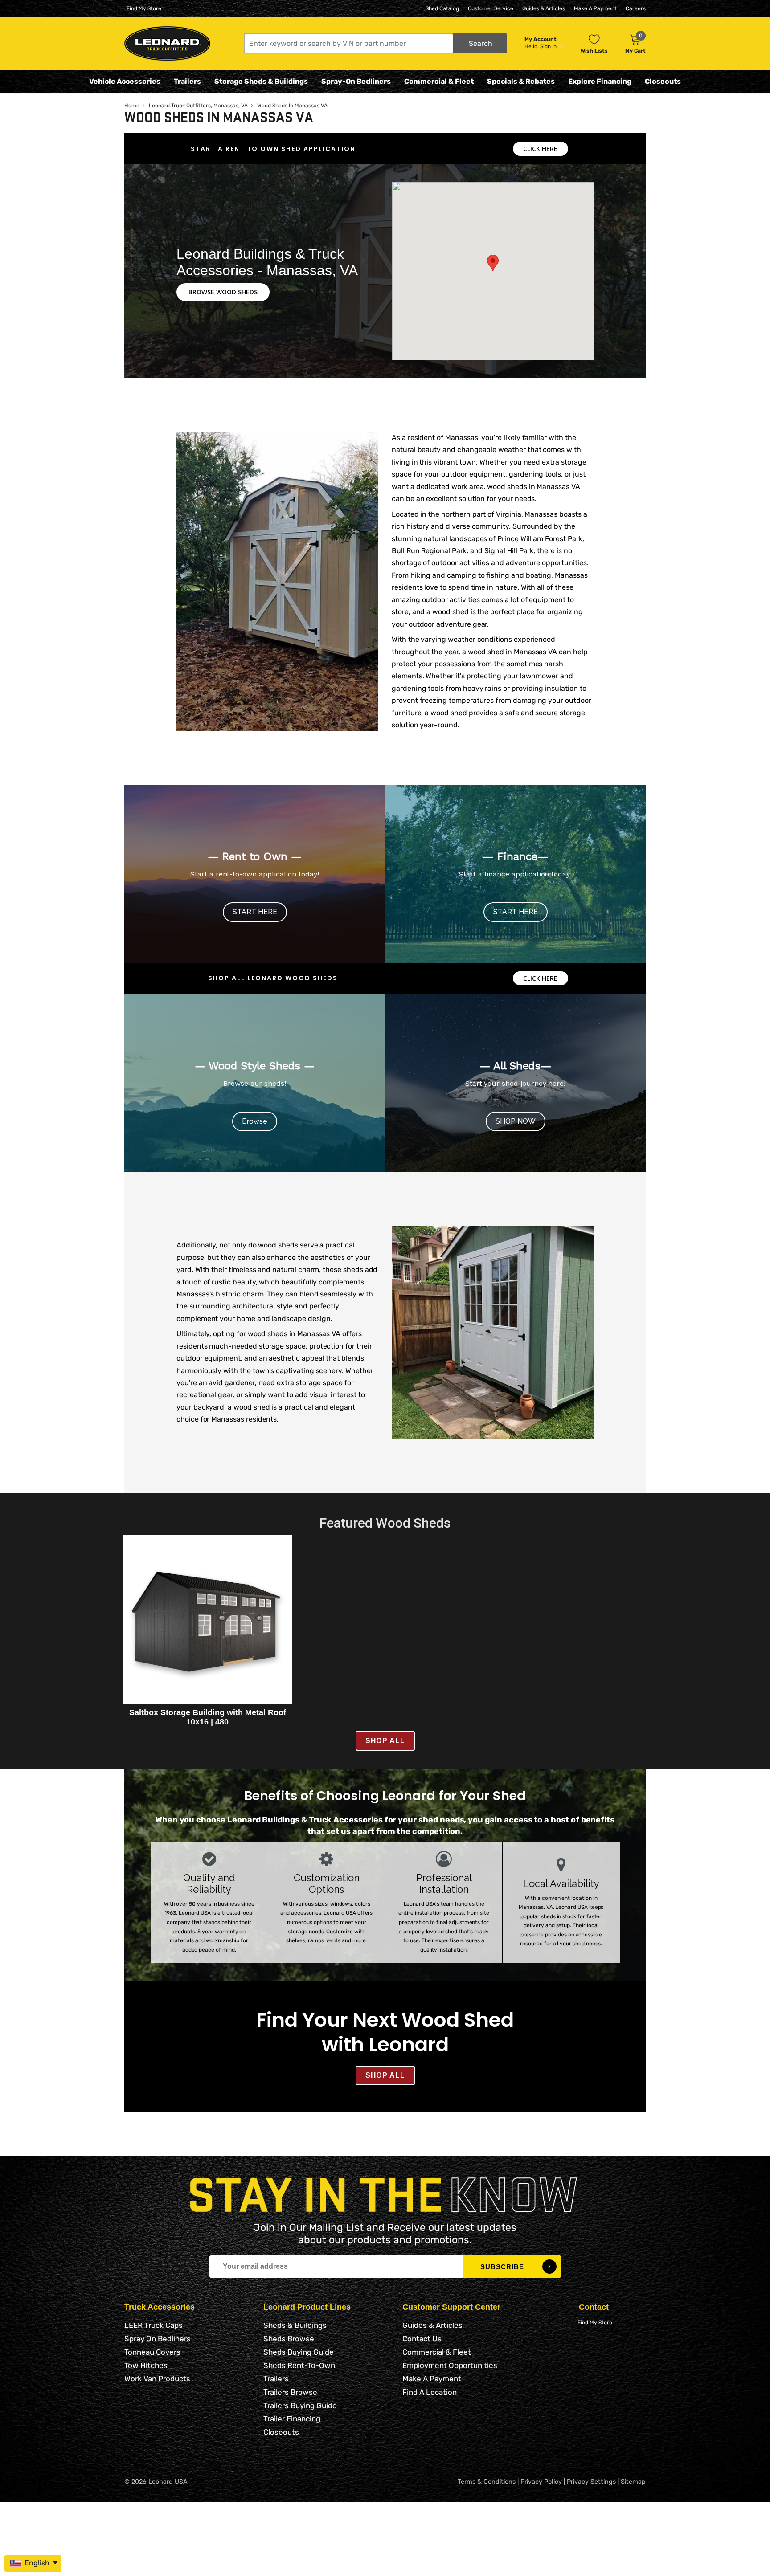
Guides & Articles (544, 8)
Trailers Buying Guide (300, 2405)
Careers (636, 8)
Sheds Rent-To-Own (299, 2365)
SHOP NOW (516, 1121)
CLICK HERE (540, 149)
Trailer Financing (292, 2419)
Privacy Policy (541, 2482)
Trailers (187, 81)
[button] (376, 43)
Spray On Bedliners (158, 2339)
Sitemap (633, 2482)
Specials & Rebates (521, 81)
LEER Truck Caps (154, 2325)
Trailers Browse (290, 2392)
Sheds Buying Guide (299, 2352)
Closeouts (663, 81)
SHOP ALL (385, 1741)
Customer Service (491, 8)
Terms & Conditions (487, 2482)
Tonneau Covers (152, 2352)
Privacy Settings (591, 2482)
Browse (255, 1121)
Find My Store (144, 8)
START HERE (255, 912)
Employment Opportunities (450, 2365)
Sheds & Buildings (295, 2325)
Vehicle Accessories (125, 81)
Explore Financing (600, 81)
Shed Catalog (442, 8)
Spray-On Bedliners (356, 81)
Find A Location (430, 2392)
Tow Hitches (146, 2365)
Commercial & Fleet (439, 81)
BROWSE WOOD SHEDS (223, 292)
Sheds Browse (289, 2339)
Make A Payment (595, 8)
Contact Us (422, 2339)
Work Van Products (157, 2379)
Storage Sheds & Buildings (261, 81)
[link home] (167, 43)
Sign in (549, 46)
